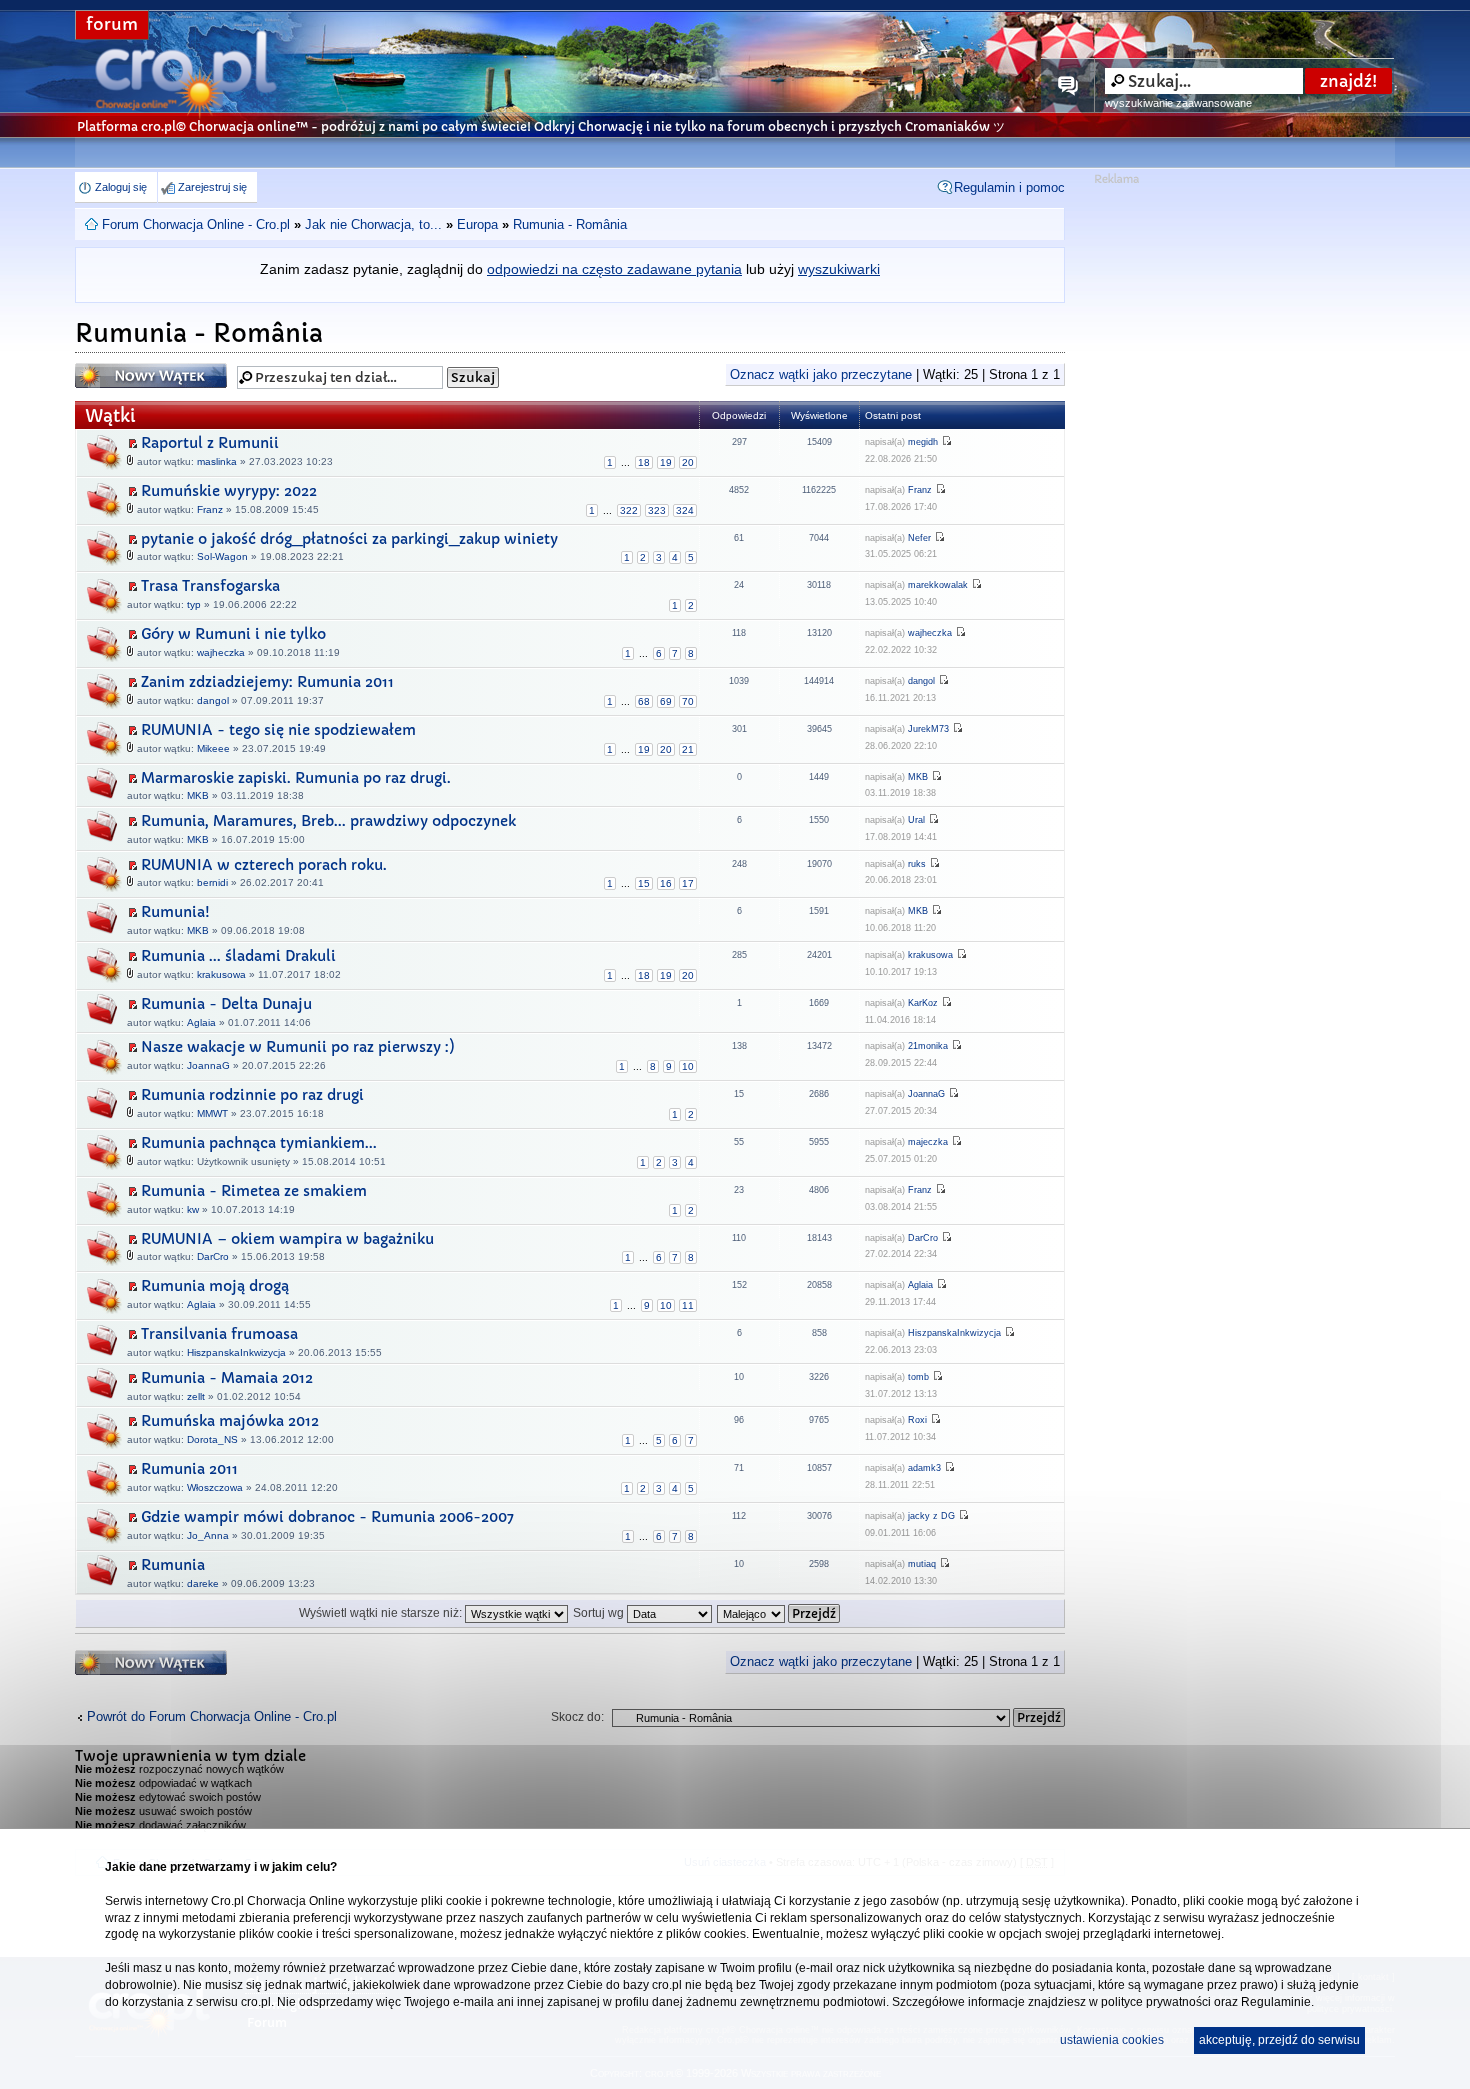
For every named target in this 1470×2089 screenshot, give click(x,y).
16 (666, 883)
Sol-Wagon (222, 556)
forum (112, 24)
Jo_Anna (208, 1535)
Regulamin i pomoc (1009, 187)
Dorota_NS (212, 1439)
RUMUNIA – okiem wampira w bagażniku (287, 1239)
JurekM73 (928, 729)
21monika (928, 1046)
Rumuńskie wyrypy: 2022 (229, 491)
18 (644, 462)
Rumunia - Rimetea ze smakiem (254, 1191)
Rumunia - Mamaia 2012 (227, 1378)
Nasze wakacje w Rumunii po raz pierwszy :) (298, 1047)
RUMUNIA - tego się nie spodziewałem (278, 730)
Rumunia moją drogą (215, 1286)
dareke (203, 1583)
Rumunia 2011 (189, 1469)
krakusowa (221, 974)
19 (666, 462)
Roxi (917, 1420)
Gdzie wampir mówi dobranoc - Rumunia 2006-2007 (327, 1517)
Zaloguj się (121, 187)
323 (657, 510)
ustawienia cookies (1112, 2040)
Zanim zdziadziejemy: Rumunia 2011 (267, 682)
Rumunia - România (570, 224)
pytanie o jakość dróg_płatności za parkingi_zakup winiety (349, 539)
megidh (923, 442)
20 (688, 462)
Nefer (919, 538)
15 (644, 883)
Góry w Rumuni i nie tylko (233, 634)
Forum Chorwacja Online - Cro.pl (196, 224)
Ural (916, 820)
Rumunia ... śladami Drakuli (238, 956)
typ (194, 604)
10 (688, 1066)
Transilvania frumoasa (219, 1334)
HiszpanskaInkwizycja (236, 1352)
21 (688, 749)
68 (644, 701)
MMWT (212, 1113)
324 (685, 510)
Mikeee (213, 748)
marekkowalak (938, 585)
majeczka (928, 1142)
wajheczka (221, 652)
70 (688, 701)
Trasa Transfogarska (210, 586)
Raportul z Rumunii (210, 443)
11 (688, 1305)
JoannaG (208, 1065)
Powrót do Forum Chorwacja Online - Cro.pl (212, 1716)
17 (688, 883)
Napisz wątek (120, 370)
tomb (918, 1377)
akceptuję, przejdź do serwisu (1279, 2040)
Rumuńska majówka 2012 (230, 1421)
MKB (198, 795)
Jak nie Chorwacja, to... (373, 224)
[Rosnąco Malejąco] (779, 1613)
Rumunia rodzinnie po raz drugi (252, 1095)
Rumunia (173, 1565)
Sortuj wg (600, 1613)
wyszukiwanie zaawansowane (1178, 103)
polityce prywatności (1156, 2002)
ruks (917, 864)
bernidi (212, 882)
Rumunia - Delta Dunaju (226, 1004)
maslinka (217, 461)
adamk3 (924, 1468)
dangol (213, 700)
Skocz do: (577, 1717)
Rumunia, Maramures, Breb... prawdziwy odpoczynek (328, 821)
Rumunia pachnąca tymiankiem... (259, 1143)
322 (629, 510)
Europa (477, 224)
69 (666, 701)
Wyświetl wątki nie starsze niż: (382, 1613)
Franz (210, 509)
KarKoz (923, 1003)
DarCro (213, 1256)
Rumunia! (175, 912)
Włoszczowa (215, 1487)
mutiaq (922, 1564)
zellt (196, 1396)
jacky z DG (931, 1516)
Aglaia (201, 1022)
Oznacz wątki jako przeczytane (821, 374)
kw (193, 1209)
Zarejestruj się (212, 187)
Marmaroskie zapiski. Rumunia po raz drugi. (296, 778)
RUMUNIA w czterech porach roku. (264, 865)
